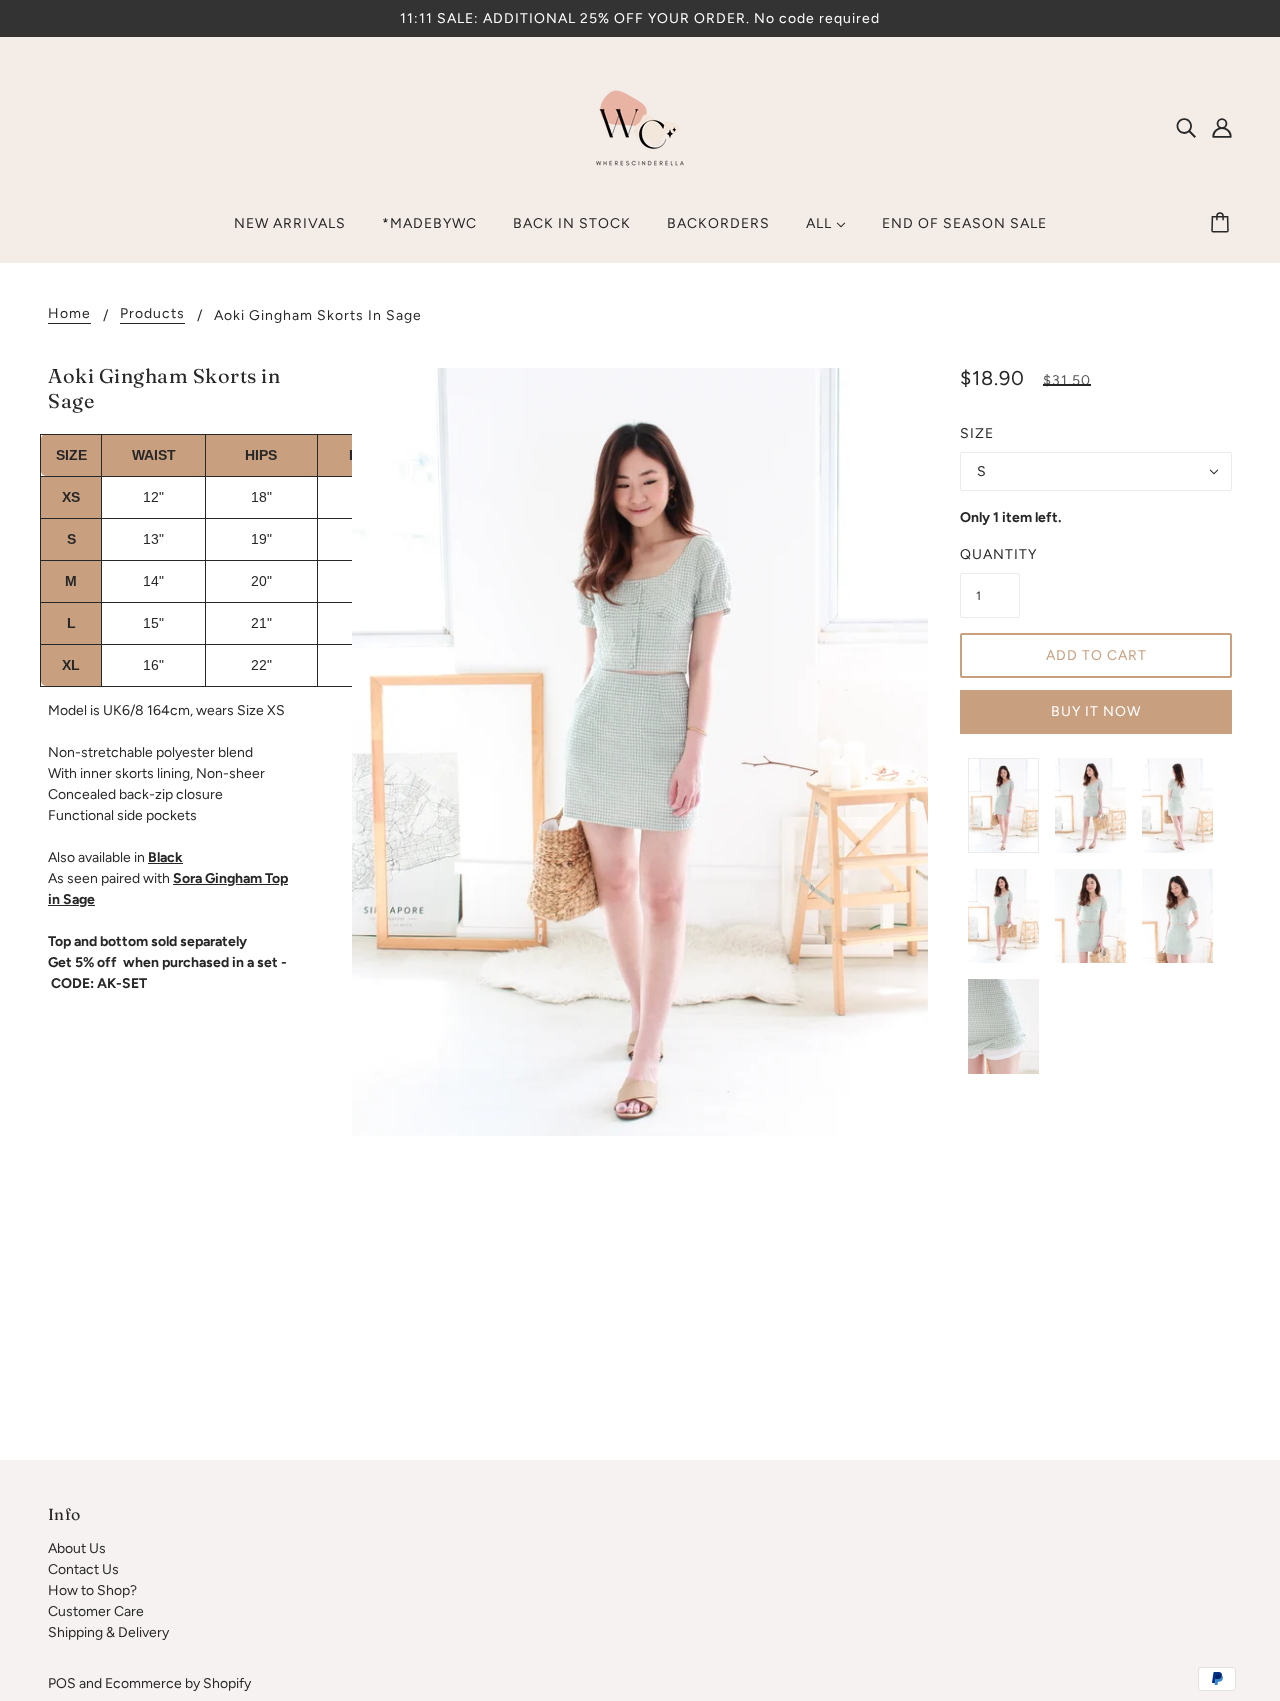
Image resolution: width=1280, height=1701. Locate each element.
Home (69, 314)
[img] (1186, 127)
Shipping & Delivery (108, 1632)
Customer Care (96, 1611)
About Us (77, 1548)
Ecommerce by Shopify (178, 1683)
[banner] (640, 126)
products (152, 314)
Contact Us (83, 1569)
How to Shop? (92, 1590)
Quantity (990, 554)
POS (62, 1683)
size (977, 433)
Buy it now (1096, 711)
